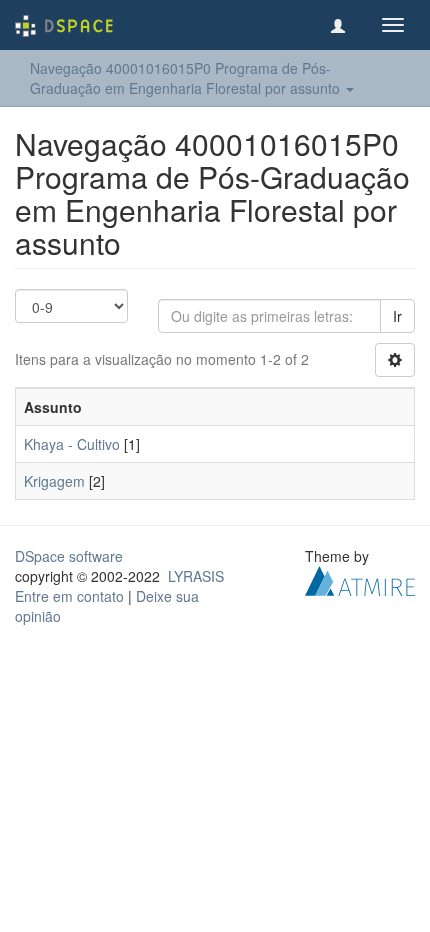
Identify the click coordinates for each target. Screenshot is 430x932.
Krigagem (54, 481)
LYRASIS (196, 576)
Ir (397, 316)
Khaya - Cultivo (72, 444)
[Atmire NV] (360, 579)
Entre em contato (69, 596)
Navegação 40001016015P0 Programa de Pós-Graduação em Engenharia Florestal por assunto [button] (187, 78)
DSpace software (69, 556)
